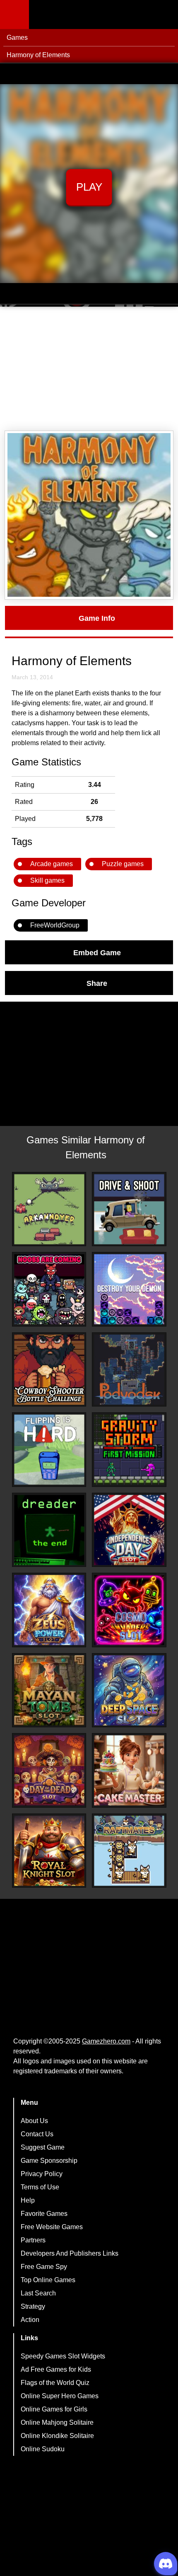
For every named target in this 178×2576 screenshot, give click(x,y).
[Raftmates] (129, 1851)
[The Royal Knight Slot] (49, 1851)
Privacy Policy (42, 2174)
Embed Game (97, 952)
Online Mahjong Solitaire (57, 2422)
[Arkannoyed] (49, 1209)
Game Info (97, 618)
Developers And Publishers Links (70, 2253)
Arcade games (52, 864)
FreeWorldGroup (55, 925)
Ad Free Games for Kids (56, 2369)
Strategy (33, 2306)
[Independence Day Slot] (129, 1530)
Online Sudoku (43, 2449)
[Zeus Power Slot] (49, 1610)
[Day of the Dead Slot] (49, 1770)
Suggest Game (43, 2147)
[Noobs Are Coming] (49, 1289)
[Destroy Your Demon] (129, 1289)
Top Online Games (48, 2280)
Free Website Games (52, 2227)
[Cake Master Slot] (129, 1770)
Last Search (38, 2293)
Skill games (47, 880)
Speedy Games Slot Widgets (63, 2356)
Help (28, 2200)
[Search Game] (164, 16)
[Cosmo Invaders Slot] (129, 1610)
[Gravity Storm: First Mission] (129, 1450)
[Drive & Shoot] (129, 1209)
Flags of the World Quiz (55, 2383)
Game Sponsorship (49, 2161)
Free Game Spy (44, 2267)
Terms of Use (40, 2187)
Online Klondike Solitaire (57, 2436)
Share (97, 983)
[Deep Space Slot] (129, 1690)
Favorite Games (44, 2214)
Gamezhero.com (106, 2041)
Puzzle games (123, 864)
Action (30, 2320)
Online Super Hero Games (60, 2396)
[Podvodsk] (129, 1370)
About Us (34, 2121)
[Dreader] (49, 1530)
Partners (33, 2240)
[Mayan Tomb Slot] (49, 1690)
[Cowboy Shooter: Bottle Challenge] (49, 1370)
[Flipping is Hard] (49, 1450)
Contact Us (37, 2134)
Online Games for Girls (54, 2409)
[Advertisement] (89, 369)
